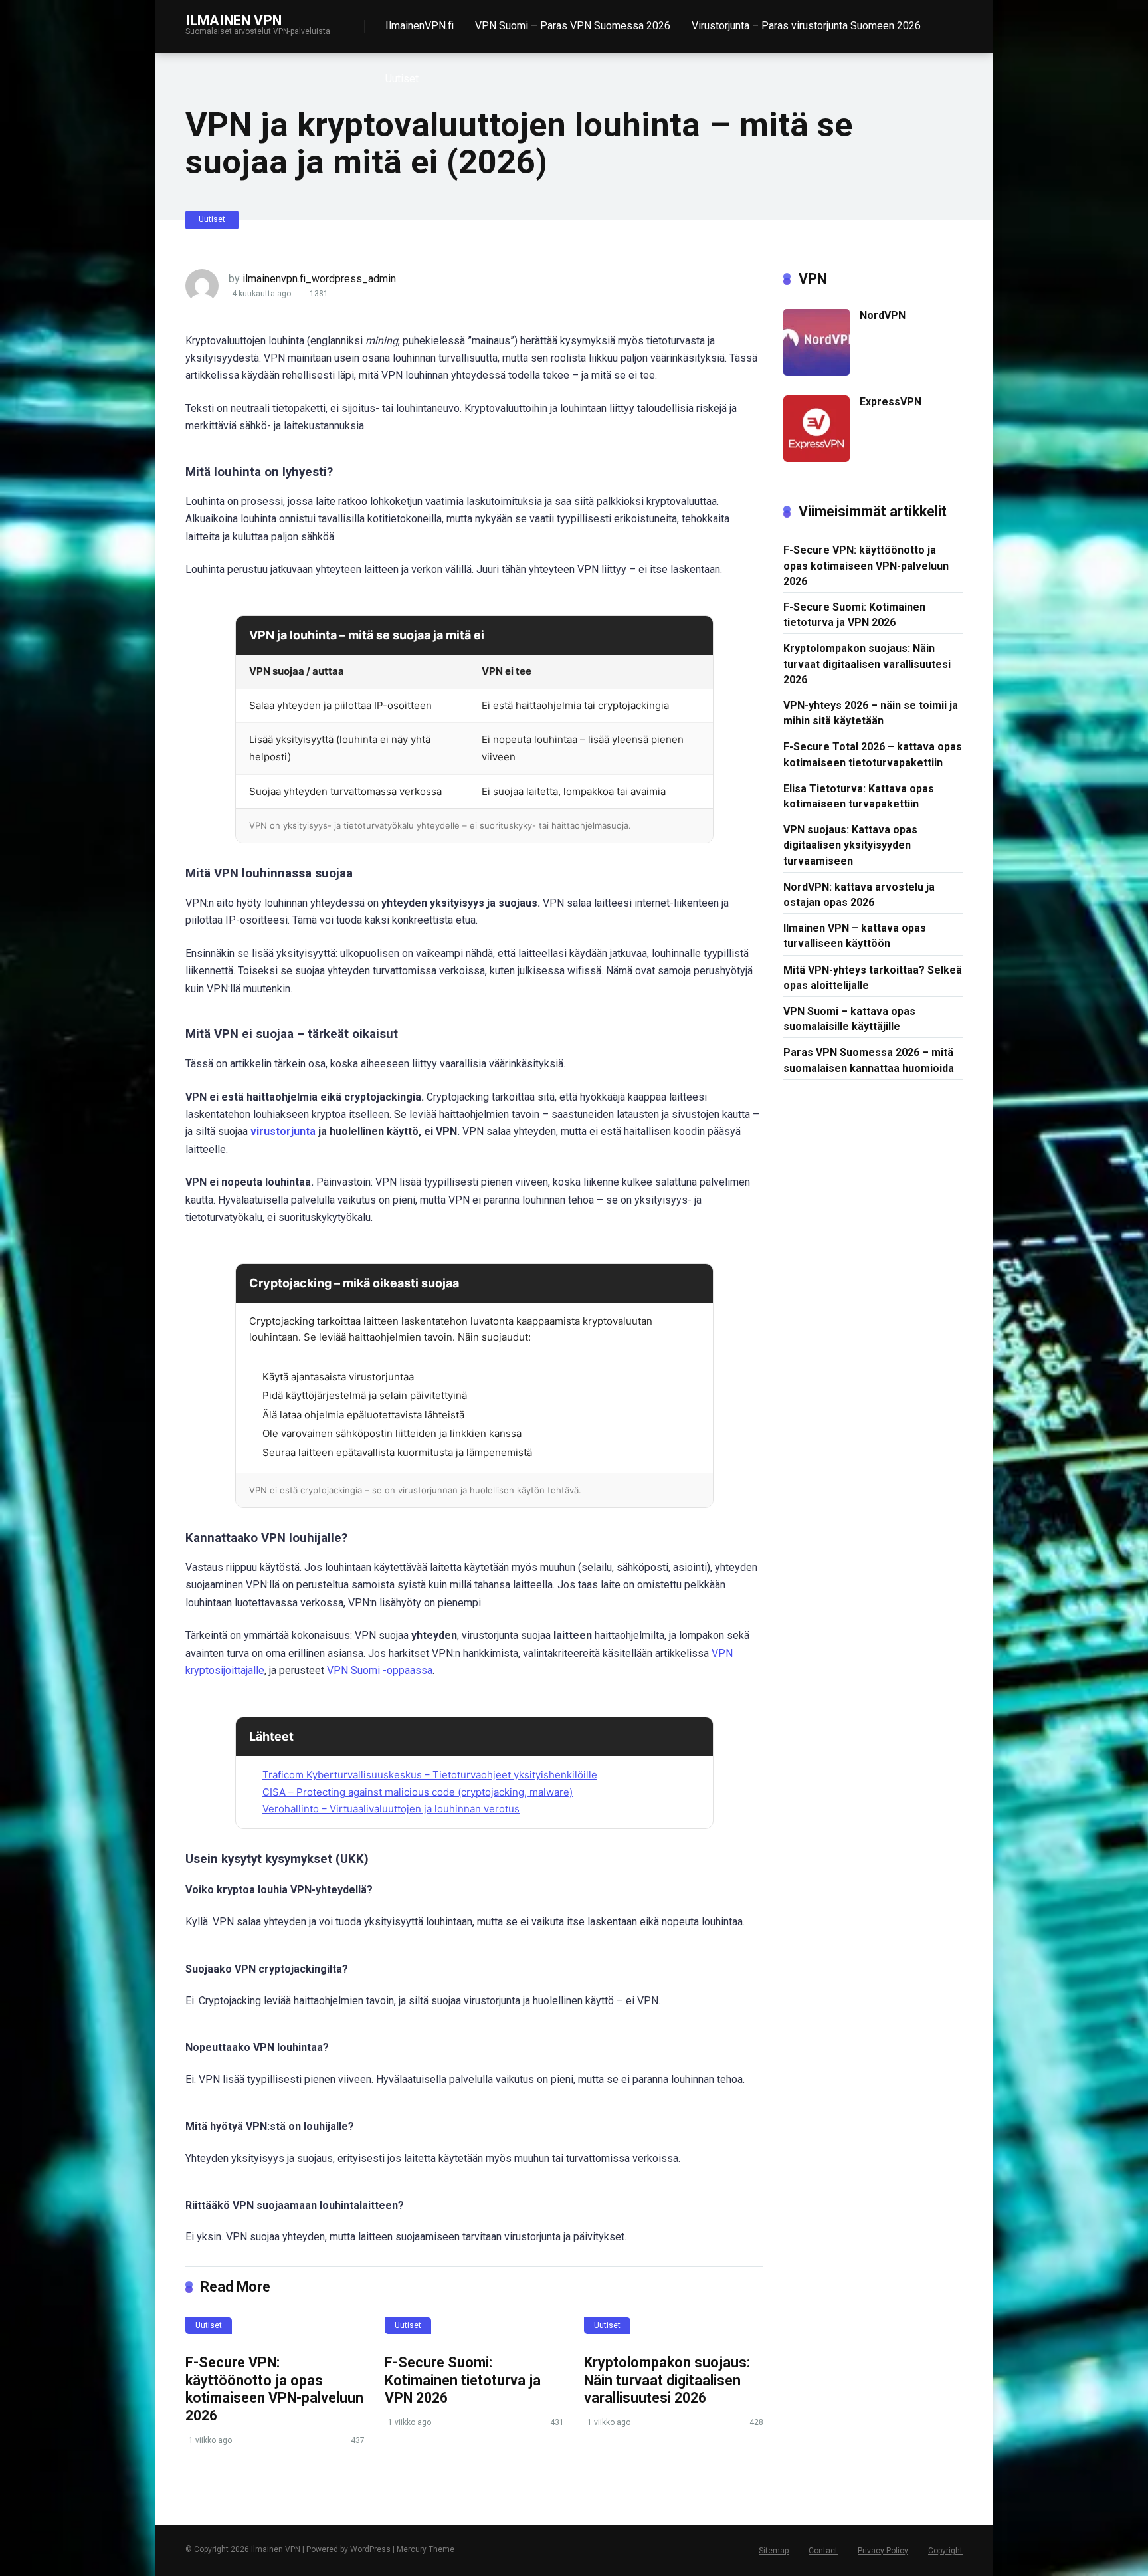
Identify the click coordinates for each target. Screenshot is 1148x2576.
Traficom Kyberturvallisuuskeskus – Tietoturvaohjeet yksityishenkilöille (430, 1775)
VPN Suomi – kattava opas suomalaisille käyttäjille (849, 1019)
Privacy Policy (883, 2551)
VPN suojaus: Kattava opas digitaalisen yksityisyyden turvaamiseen (850, 845)
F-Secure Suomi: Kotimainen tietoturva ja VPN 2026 (463, 2380)
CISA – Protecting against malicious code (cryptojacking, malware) (418, 1792)
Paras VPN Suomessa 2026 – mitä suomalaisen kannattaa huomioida (869, 1060)
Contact (823, 2551)
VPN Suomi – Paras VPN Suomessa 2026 (573, 26)
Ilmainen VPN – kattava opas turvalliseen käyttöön (855, 936)
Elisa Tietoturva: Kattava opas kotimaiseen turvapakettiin (859, 796)
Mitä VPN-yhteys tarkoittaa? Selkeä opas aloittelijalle (873, 978)
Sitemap (774, 2551)
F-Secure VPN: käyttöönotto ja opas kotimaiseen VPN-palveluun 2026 (274, 2389)
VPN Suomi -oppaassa (380, 1670)
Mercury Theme (426, 2549)
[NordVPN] (816, 372)
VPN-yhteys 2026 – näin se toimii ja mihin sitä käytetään (871, 713)
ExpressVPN (891, 402)
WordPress (370, 2549)
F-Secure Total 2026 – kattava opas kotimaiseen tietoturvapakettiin (873, 754)
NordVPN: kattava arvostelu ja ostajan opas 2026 (859, 895)
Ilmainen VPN (234, 20)
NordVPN (883, 315)
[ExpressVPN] (816, 458)
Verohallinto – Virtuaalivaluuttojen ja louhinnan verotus (391, 1809)
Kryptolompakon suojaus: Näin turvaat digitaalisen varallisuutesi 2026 (667, 2380)
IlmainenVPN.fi (420, 26)
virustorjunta (283, 1131)
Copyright (945, 2551)
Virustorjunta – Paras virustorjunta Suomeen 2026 (806, 26)
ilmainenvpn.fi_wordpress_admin (319, 279)
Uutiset (402, 79)
